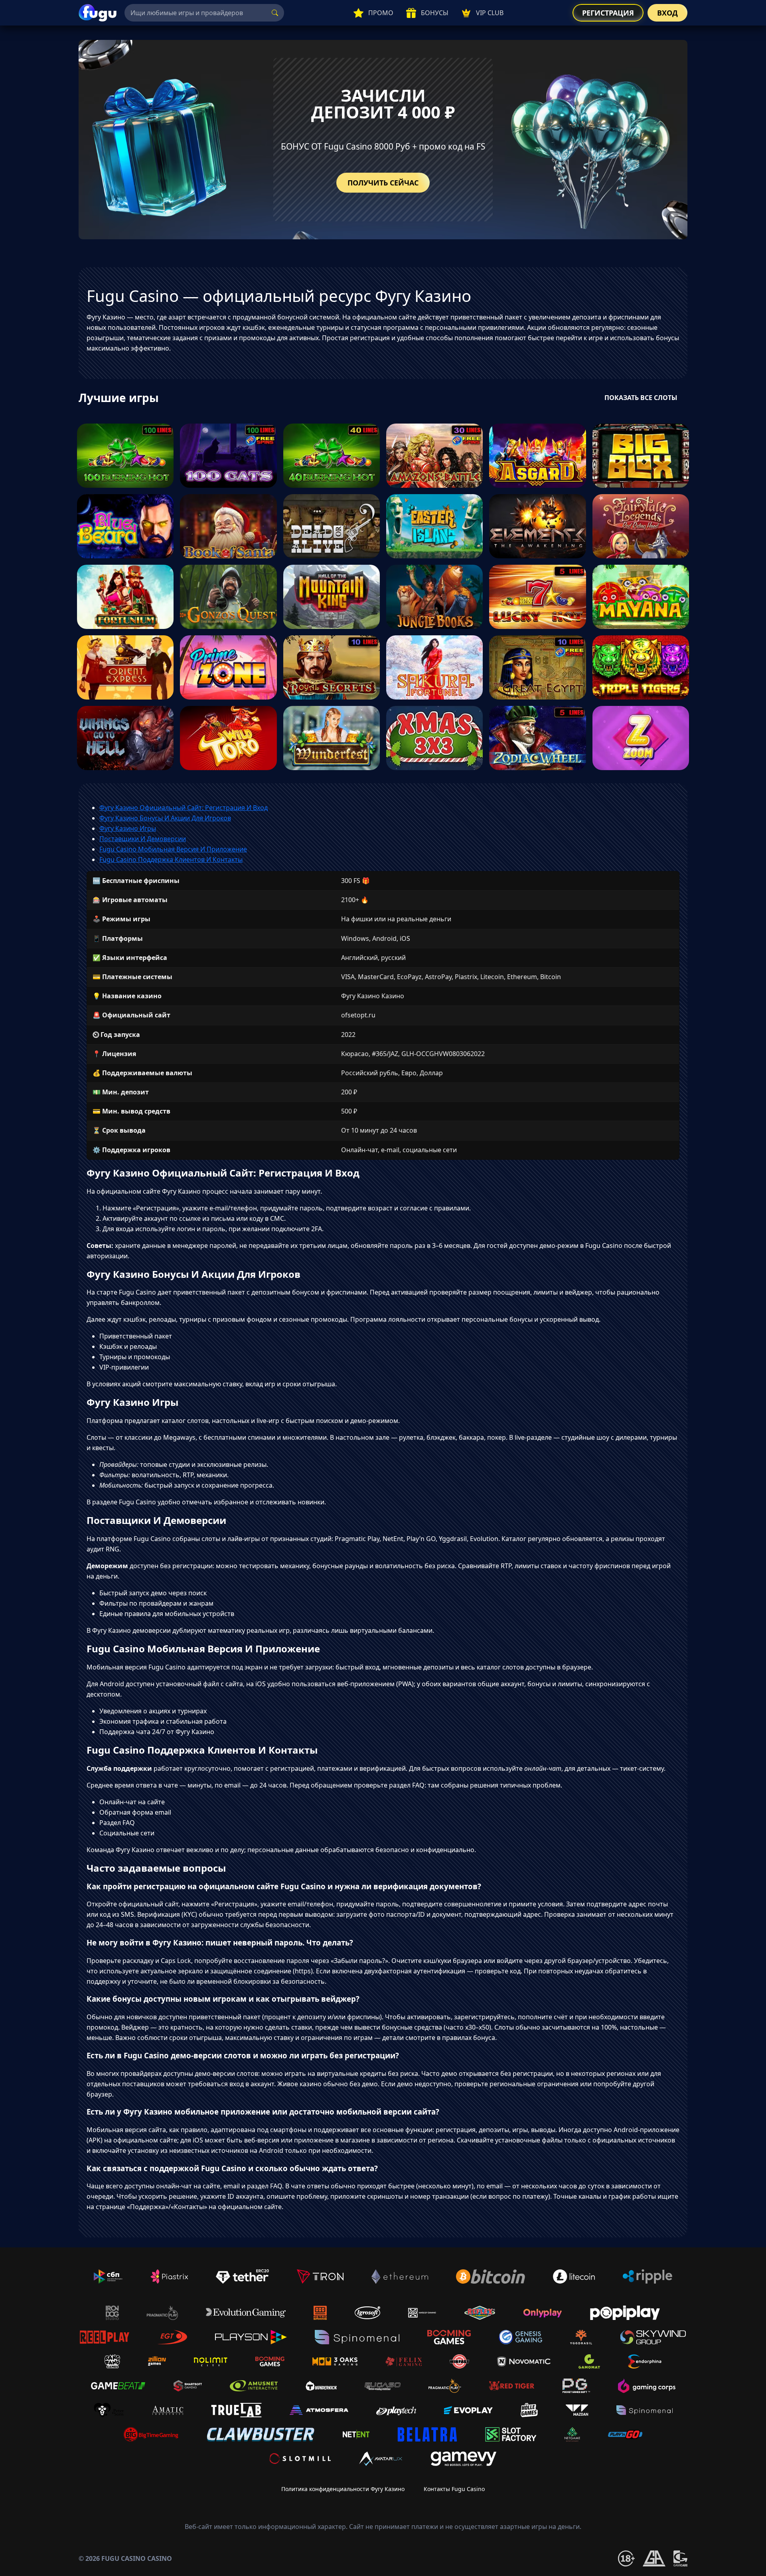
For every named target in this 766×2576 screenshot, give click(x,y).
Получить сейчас (383, 183)
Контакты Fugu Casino (454, 2489)
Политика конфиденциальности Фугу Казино (343, 2489)
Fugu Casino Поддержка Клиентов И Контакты (171, 859)
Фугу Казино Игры (128, 828)
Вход (667, 13)
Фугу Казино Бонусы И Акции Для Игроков (165, 818)
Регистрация (608, 13)
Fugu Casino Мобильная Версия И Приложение (173, 849)
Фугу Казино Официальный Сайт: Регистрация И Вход (184, 808)
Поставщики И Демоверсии (143, 839)
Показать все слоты (641, 398)
